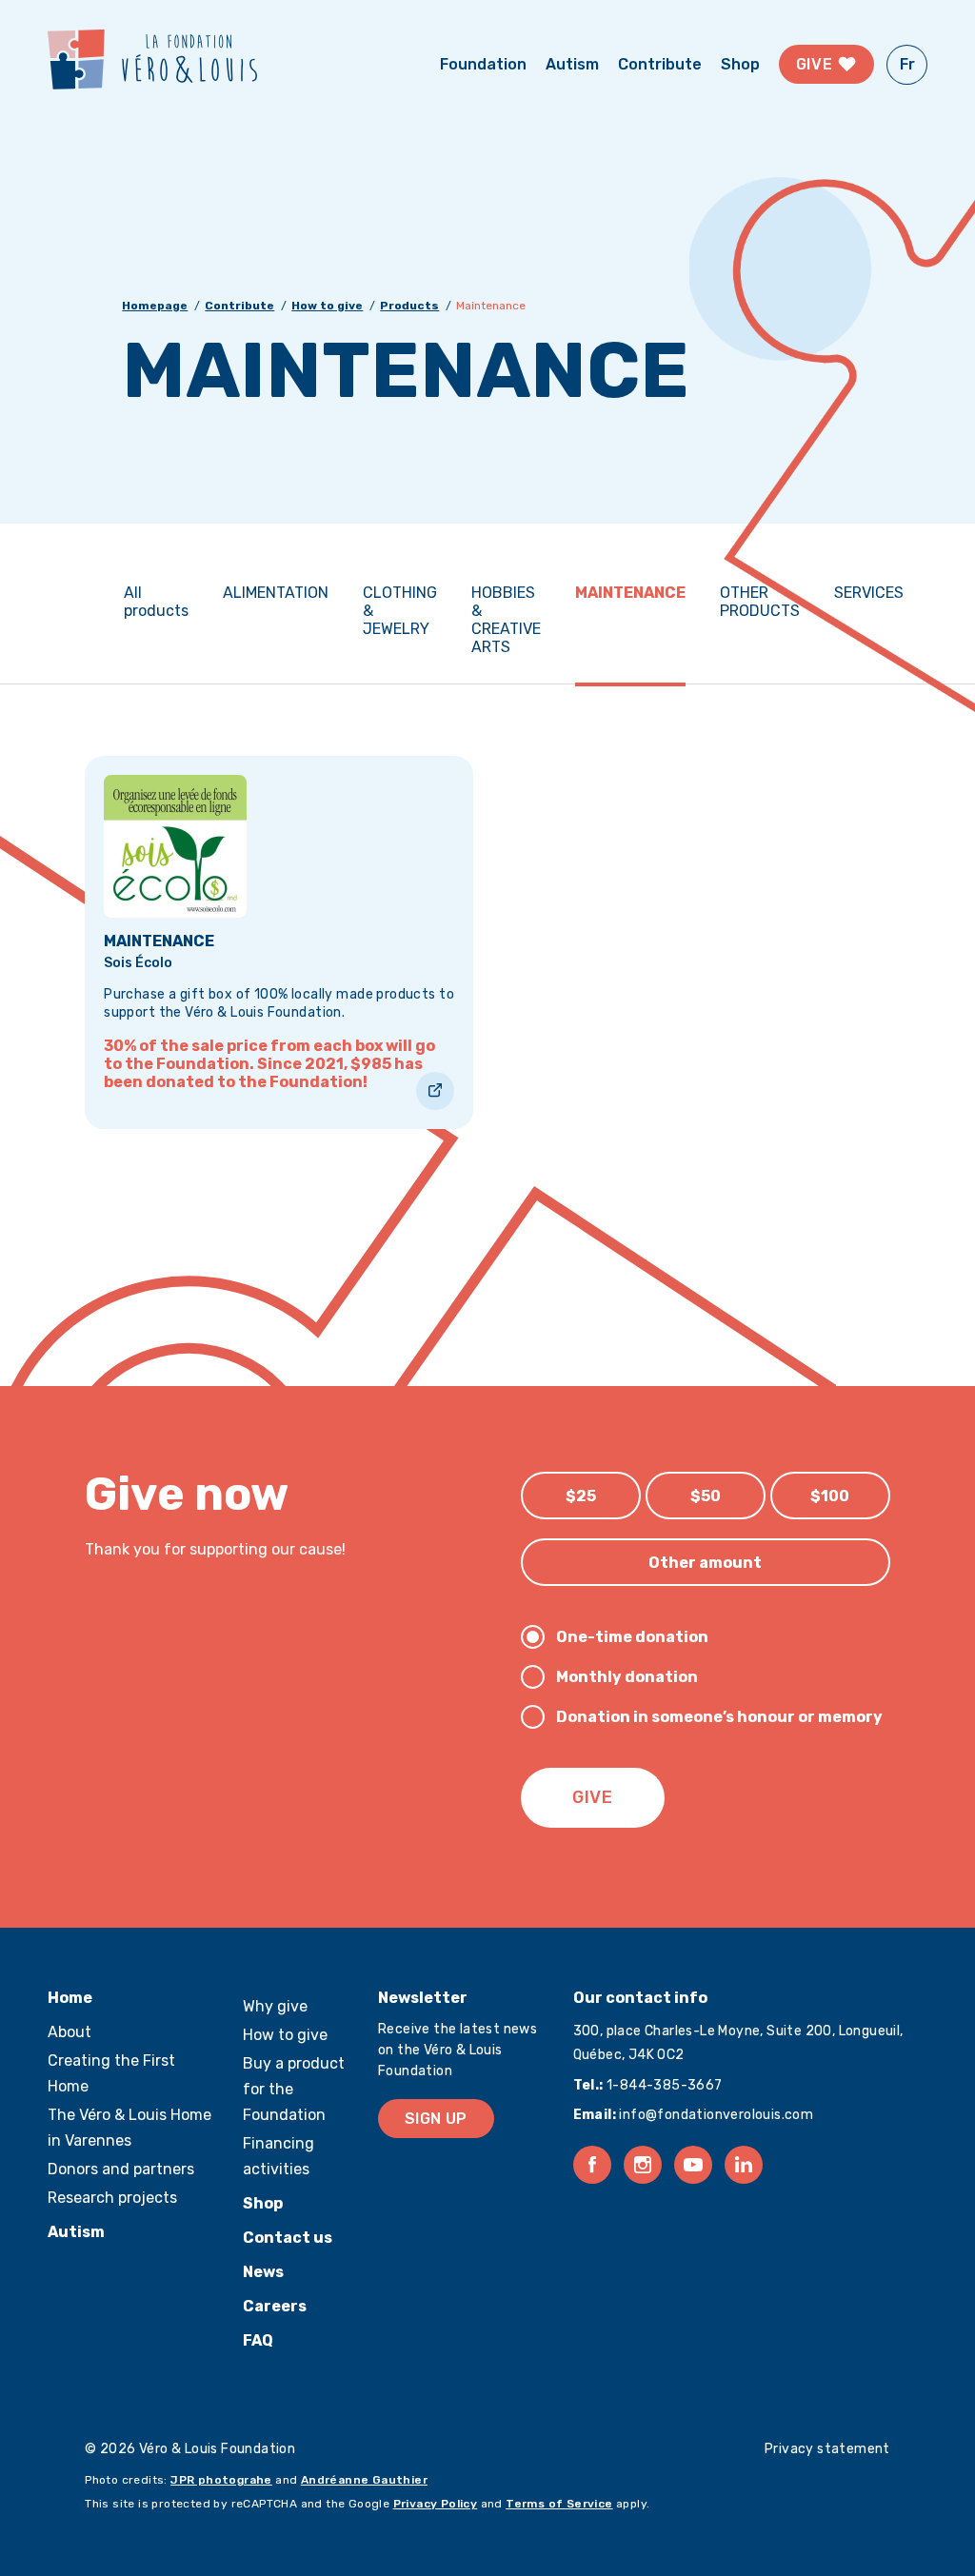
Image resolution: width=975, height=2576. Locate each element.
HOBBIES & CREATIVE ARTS (506, 620)
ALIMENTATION (276, 593)
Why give (275, 2006)
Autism (572, 64)
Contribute (660, 64)
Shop (740, 64)
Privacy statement (827, 2449)
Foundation (483, 64)
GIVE (593, 1797)
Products (409, 306)
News (263, 2272)
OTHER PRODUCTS (760, 602)
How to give (327, 306)
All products (156, 602)
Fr (907, 64)
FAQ (258, 2340)
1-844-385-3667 (663, 2085)
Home (70, 1998)
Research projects (112, 2198)
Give (816, 64)
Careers (275, 2306)
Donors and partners (121, 2169)
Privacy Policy (436, 2504)
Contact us (288, 2238)
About (70, 2032)
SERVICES (869, 593)
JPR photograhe (221, 2480)
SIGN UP (436, 2119)
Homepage (155, 306)
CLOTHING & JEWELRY (400, 611)
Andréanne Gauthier (364, 2480)
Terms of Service (559, 2504)
